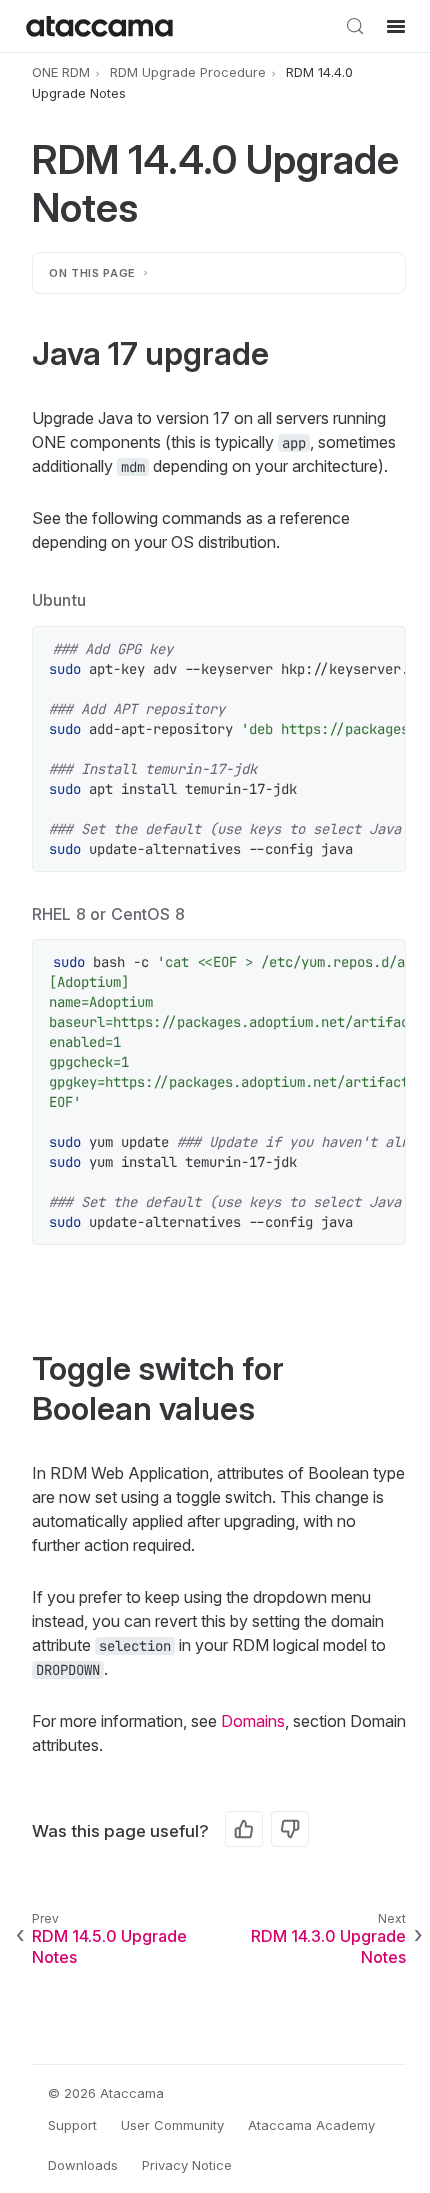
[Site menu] (396, 26)
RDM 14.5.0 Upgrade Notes (109, 1946)
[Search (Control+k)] (355, 26)
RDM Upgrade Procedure (188, 72)
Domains (253, 1721)
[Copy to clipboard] (380, 652)
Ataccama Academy (311, 2125)
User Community (172, 2125)
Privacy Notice (187, 2165)
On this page (92, 273)
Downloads (83, 2165)
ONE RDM (61, 72)
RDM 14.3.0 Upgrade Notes (328, 1946)
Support (72, 2125)
